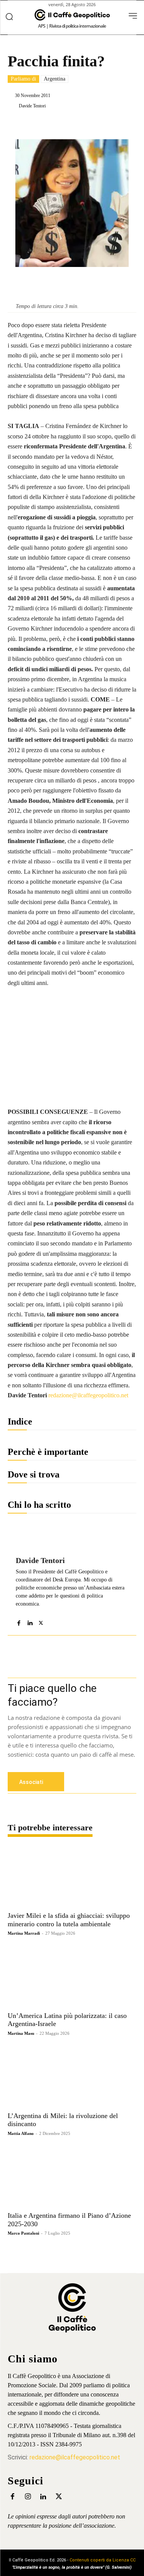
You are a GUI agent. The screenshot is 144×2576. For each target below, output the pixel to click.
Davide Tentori (32, 106)
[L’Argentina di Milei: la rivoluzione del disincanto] (72, 2077)
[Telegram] (110, 125)
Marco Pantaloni (23, 2233)
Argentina (55, 79)
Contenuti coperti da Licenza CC (103, 2560)
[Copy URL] (128, 125)
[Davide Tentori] (13, 106)
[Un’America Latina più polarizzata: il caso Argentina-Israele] (72, 1976)
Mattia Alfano (21, 2133)
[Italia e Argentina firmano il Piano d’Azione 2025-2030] (72, 2177)
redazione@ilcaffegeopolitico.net (88, 1395)
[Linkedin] (75, 125)
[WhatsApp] (93, 125)
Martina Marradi (24, 1933)
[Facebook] (40, 125)
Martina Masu (21, 2033)
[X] (57, 125)
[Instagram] (28, 2497)
